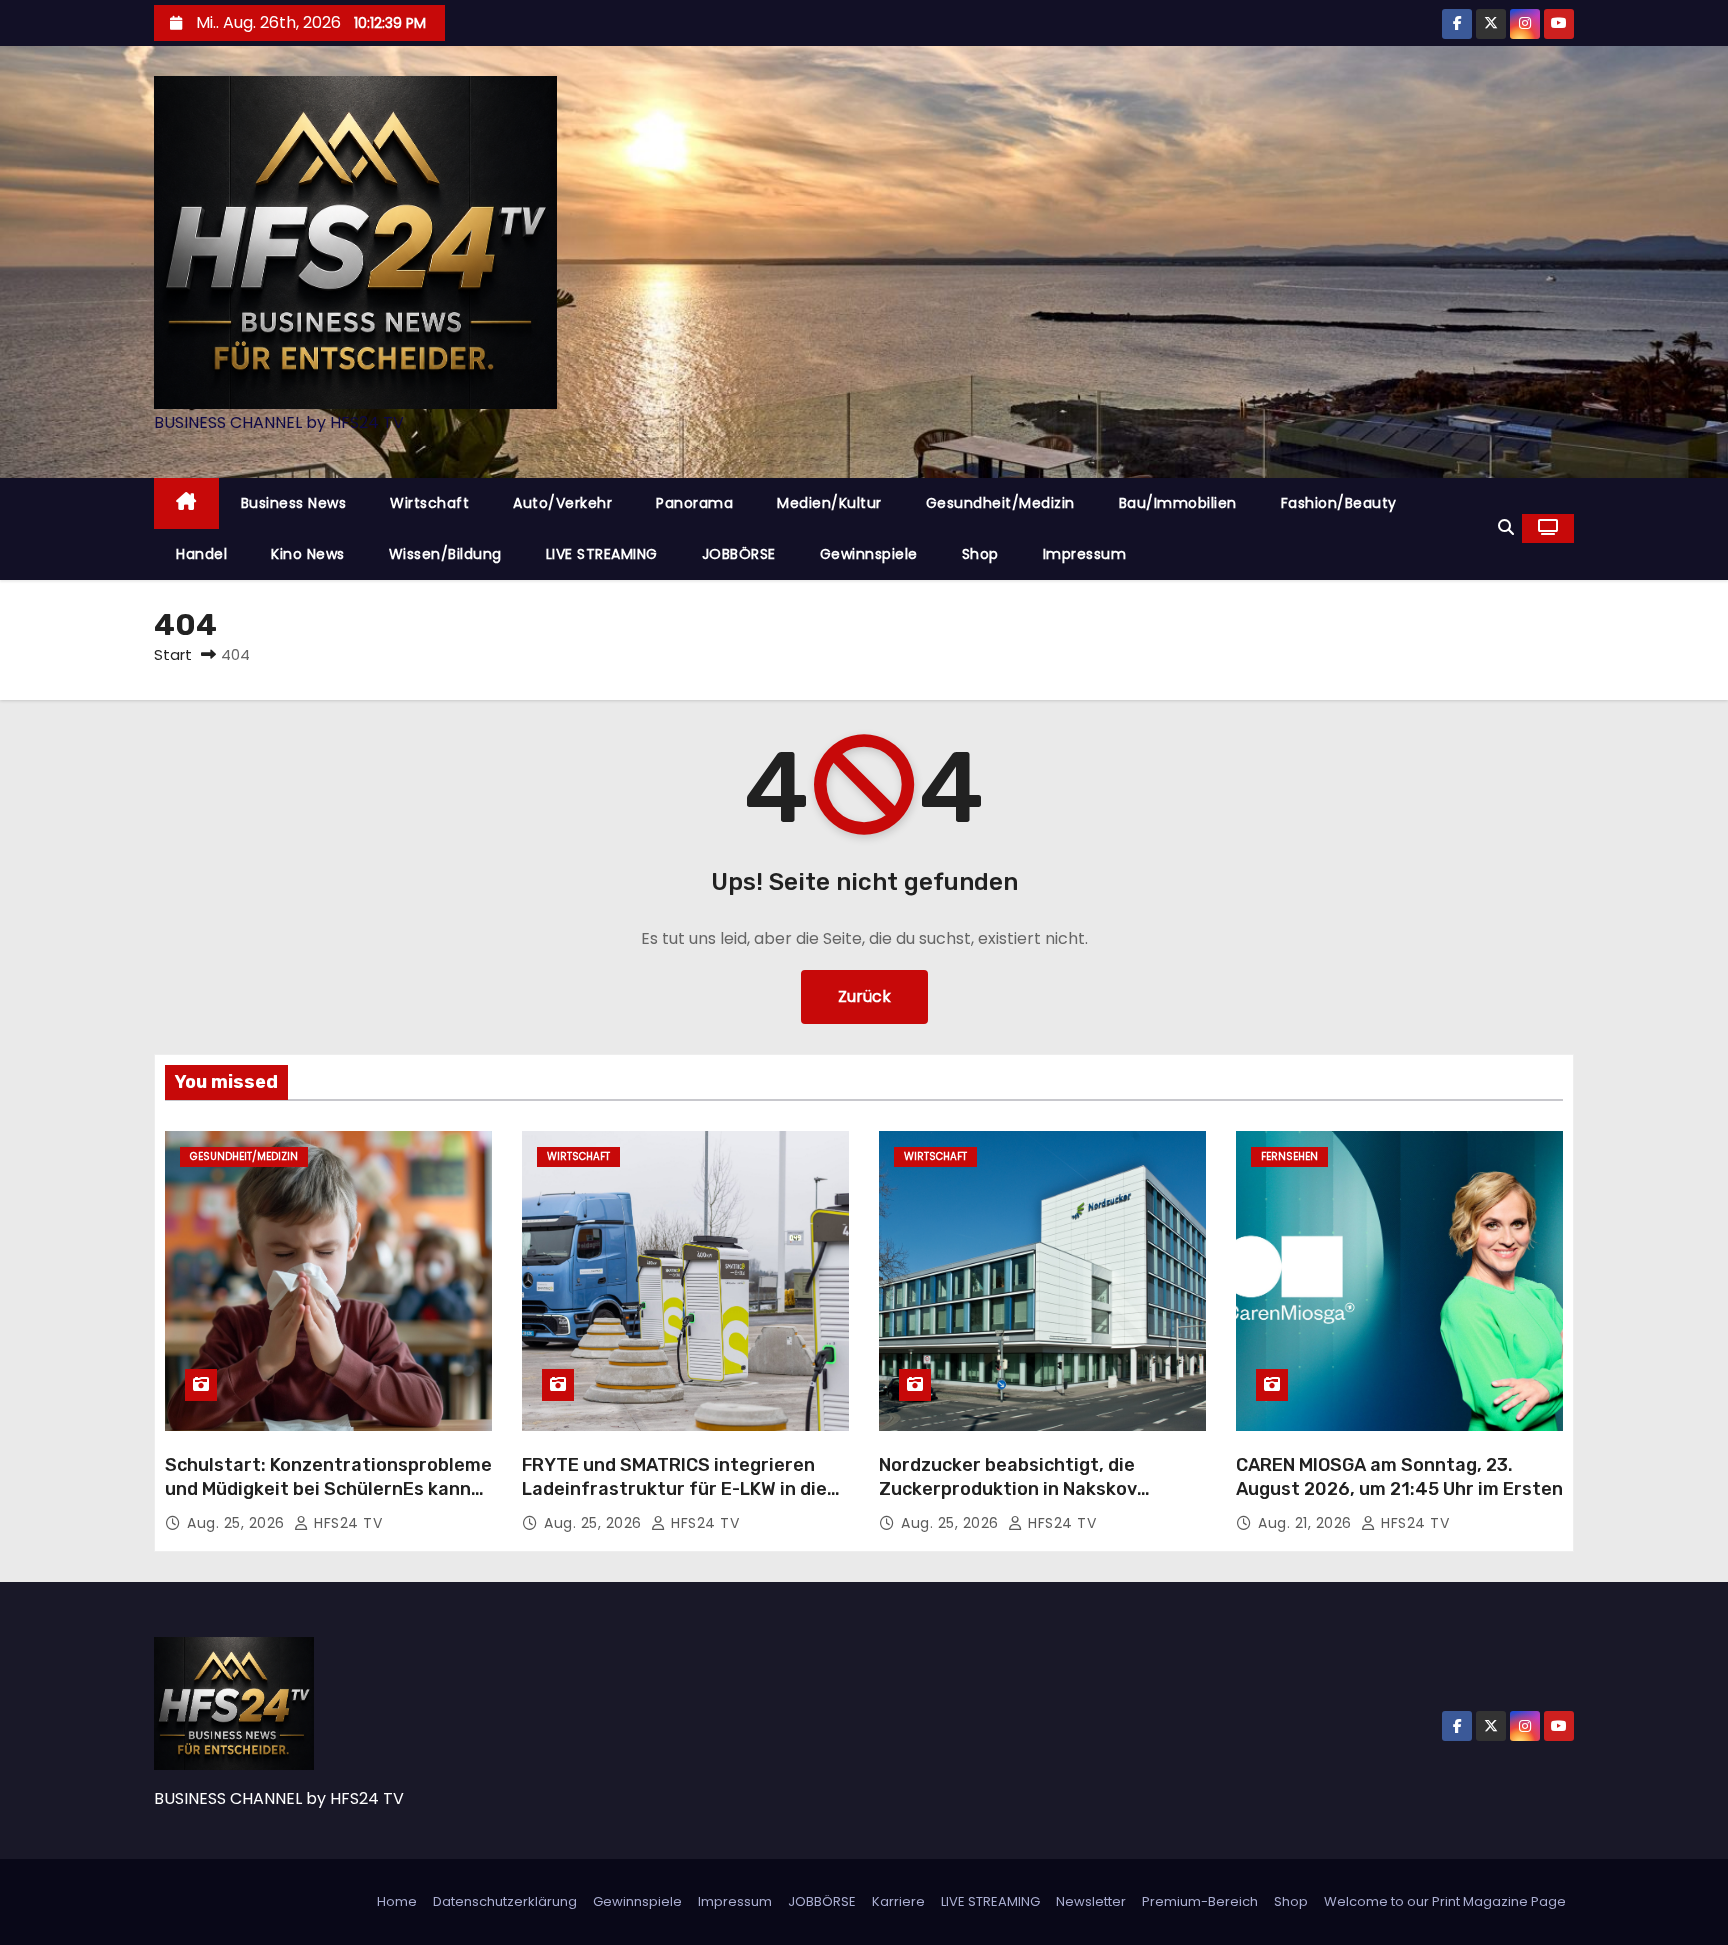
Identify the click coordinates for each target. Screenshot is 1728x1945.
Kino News (308, 554)
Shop (980, 554)
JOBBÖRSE (739, 554)
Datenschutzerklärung (505, 1901)
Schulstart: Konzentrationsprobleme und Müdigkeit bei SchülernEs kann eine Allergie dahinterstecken (328, 1489)
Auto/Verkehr (562, 503)
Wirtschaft (429, 503)
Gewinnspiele (869, 554)
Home (397, 1901)
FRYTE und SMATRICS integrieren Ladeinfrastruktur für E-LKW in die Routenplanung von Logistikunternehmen (674, 1501)
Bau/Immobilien (1178, 503)
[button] (1506, 527)
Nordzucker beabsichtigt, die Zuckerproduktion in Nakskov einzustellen (1008, 1489)
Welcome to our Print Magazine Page (1445, 1901)
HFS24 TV (346, 1523)
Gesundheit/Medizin (1000, 503)
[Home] (186, 503)
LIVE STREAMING (602, 554)
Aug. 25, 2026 (238, 1523)
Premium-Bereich (1200, 1901)
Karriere (898, 1901)
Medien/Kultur (829, 503)
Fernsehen (1289, 1156)
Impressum (1085, 554)
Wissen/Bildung (445, 554)
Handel (201, 554)
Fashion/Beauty (1339, 503)
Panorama (694, 503)
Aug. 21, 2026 (1307, 1523)
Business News (294, 503)
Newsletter (1091, 1901)
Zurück (864, 996)
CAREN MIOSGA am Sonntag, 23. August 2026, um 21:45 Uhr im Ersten (1399, 1477)
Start (173, 654)
